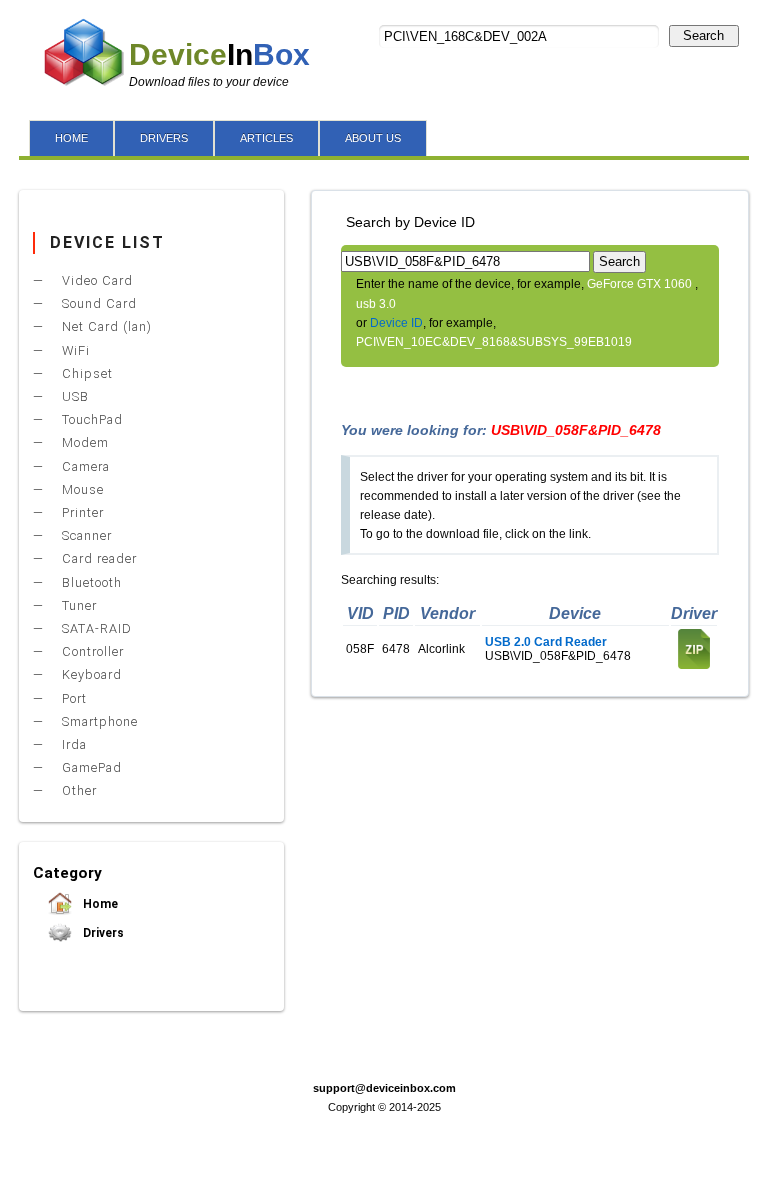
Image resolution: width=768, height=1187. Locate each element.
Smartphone (98, 721)
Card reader (97, 558)
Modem (83, 442)
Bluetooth (90, 582)
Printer (81, 512)
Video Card (95, 280)
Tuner (77, 605)
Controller (91, 651)
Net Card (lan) (105, 326)
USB (73, 396)
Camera (84, 466)
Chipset (85, 373)
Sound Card (97, 303)
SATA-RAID (95, 628)
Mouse (81, 489)
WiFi (74, 350)
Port (72, 698)
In (219, 54)
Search (703, 35)
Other (77, 790)
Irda (72, 744)
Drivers (102, 933)
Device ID (396, 323)
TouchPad (90, 419)
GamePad (90, 767)
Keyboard (90, 674)
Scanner (85, 535)
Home (99, 904)
